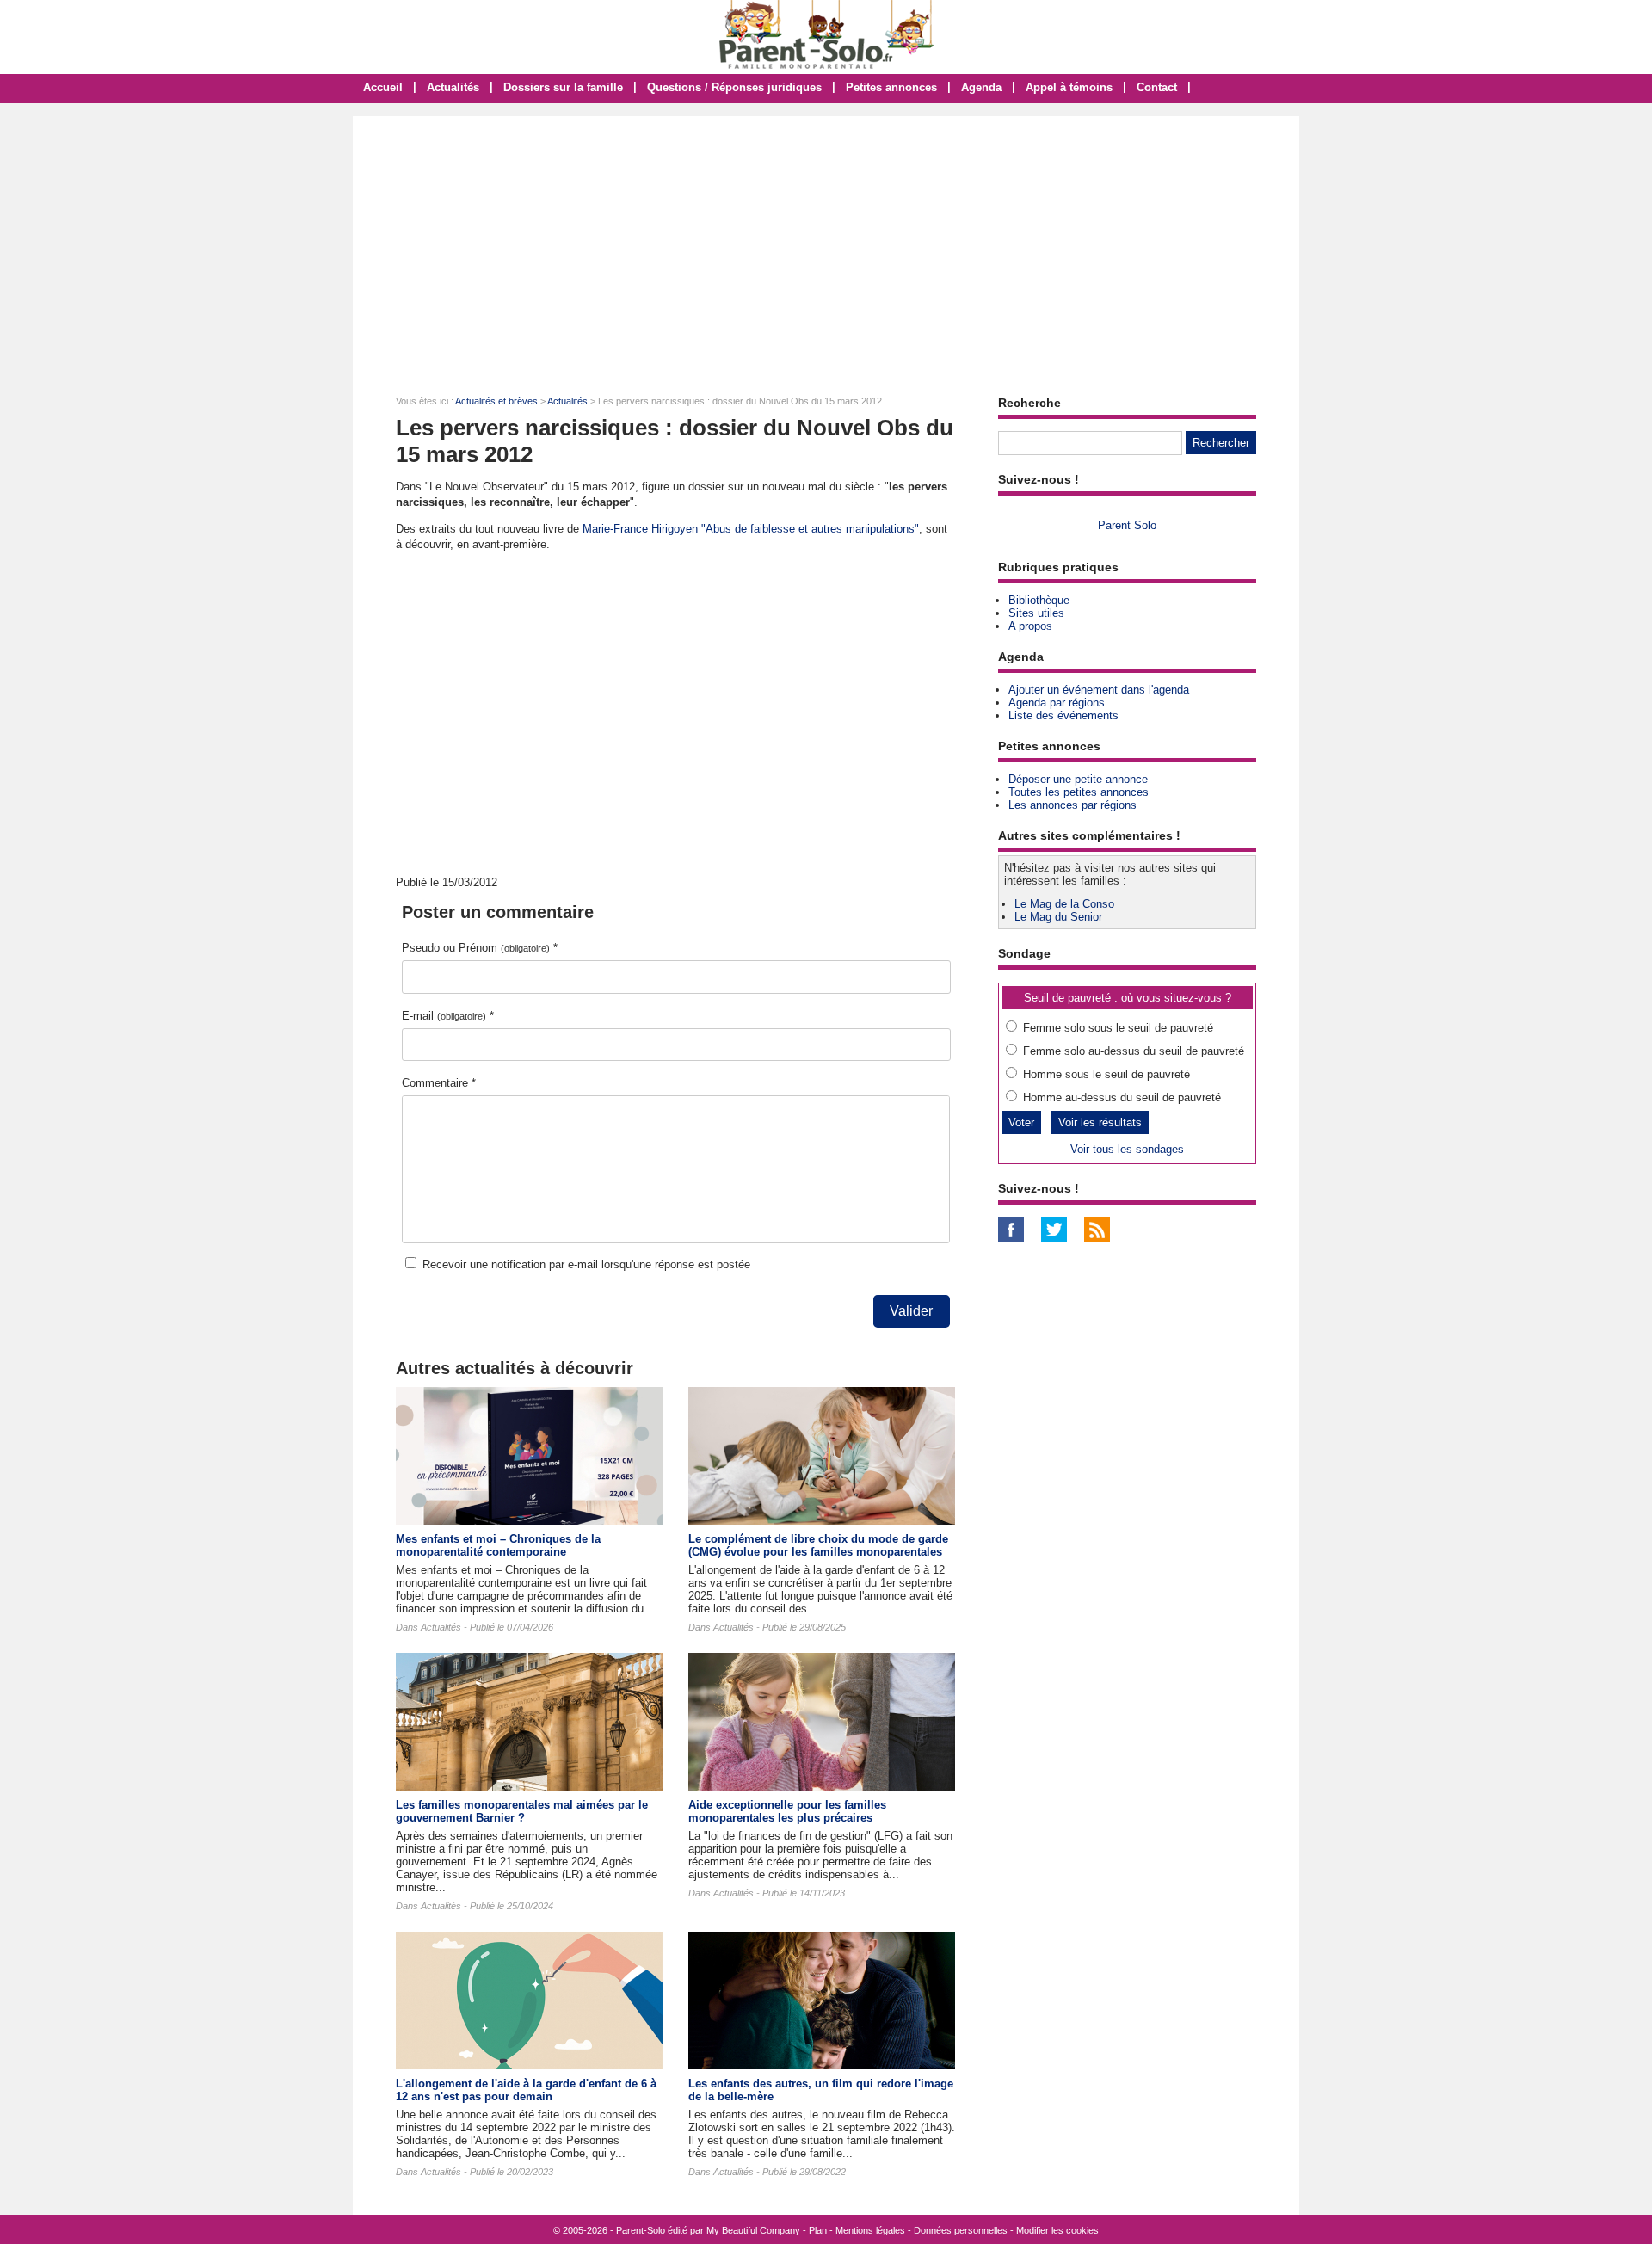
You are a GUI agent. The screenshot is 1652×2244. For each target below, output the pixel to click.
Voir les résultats (1100, 1122)
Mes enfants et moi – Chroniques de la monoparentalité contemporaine (498, 1545)
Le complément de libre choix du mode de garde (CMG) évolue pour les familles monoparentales (818, 1545)
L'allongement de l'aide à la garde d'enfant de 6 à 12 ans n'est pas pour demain (526, 2090)
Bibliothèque (1039, 600)
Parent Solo (1127, 525)
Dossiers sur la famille (563, 87)
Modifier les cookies (1057, 2230)
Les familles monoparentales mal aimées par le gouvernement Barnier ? (522, 1811)
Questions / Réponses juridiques (734, 87)
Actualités (453, 87)
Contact (1157, 87)
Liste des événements (1063, 715)
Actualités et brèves (496, 401)
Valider (911, 1311)
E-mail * (448, 1016)
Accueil (383, 87)
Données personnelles (961, 2230)
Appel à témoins (1069, 87)
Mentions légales (870, 2230)
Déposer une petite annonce (1078, 779)
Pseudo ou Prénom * (480, 948)
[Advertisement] (826, 245)
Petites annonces (891, 87)
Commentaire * (439, 1083)
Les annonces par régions (1073, 805)
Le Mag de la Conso (1064, 904)
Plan (818, 2230)
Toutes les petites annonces (1079, 792)
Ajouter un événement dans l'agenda (1099, 690)
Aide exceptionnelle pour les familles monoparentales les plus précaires (787, 1811)
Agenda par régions (1057, 703)
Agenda (981, 87)
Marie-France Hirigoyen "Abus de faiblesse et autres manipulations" (751, 529)
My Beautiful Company (753, 2230)
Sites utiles (1036, 613)
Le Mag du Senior (1058, 917)
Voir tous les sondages (1127, 1149)
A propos (1030, 626)
